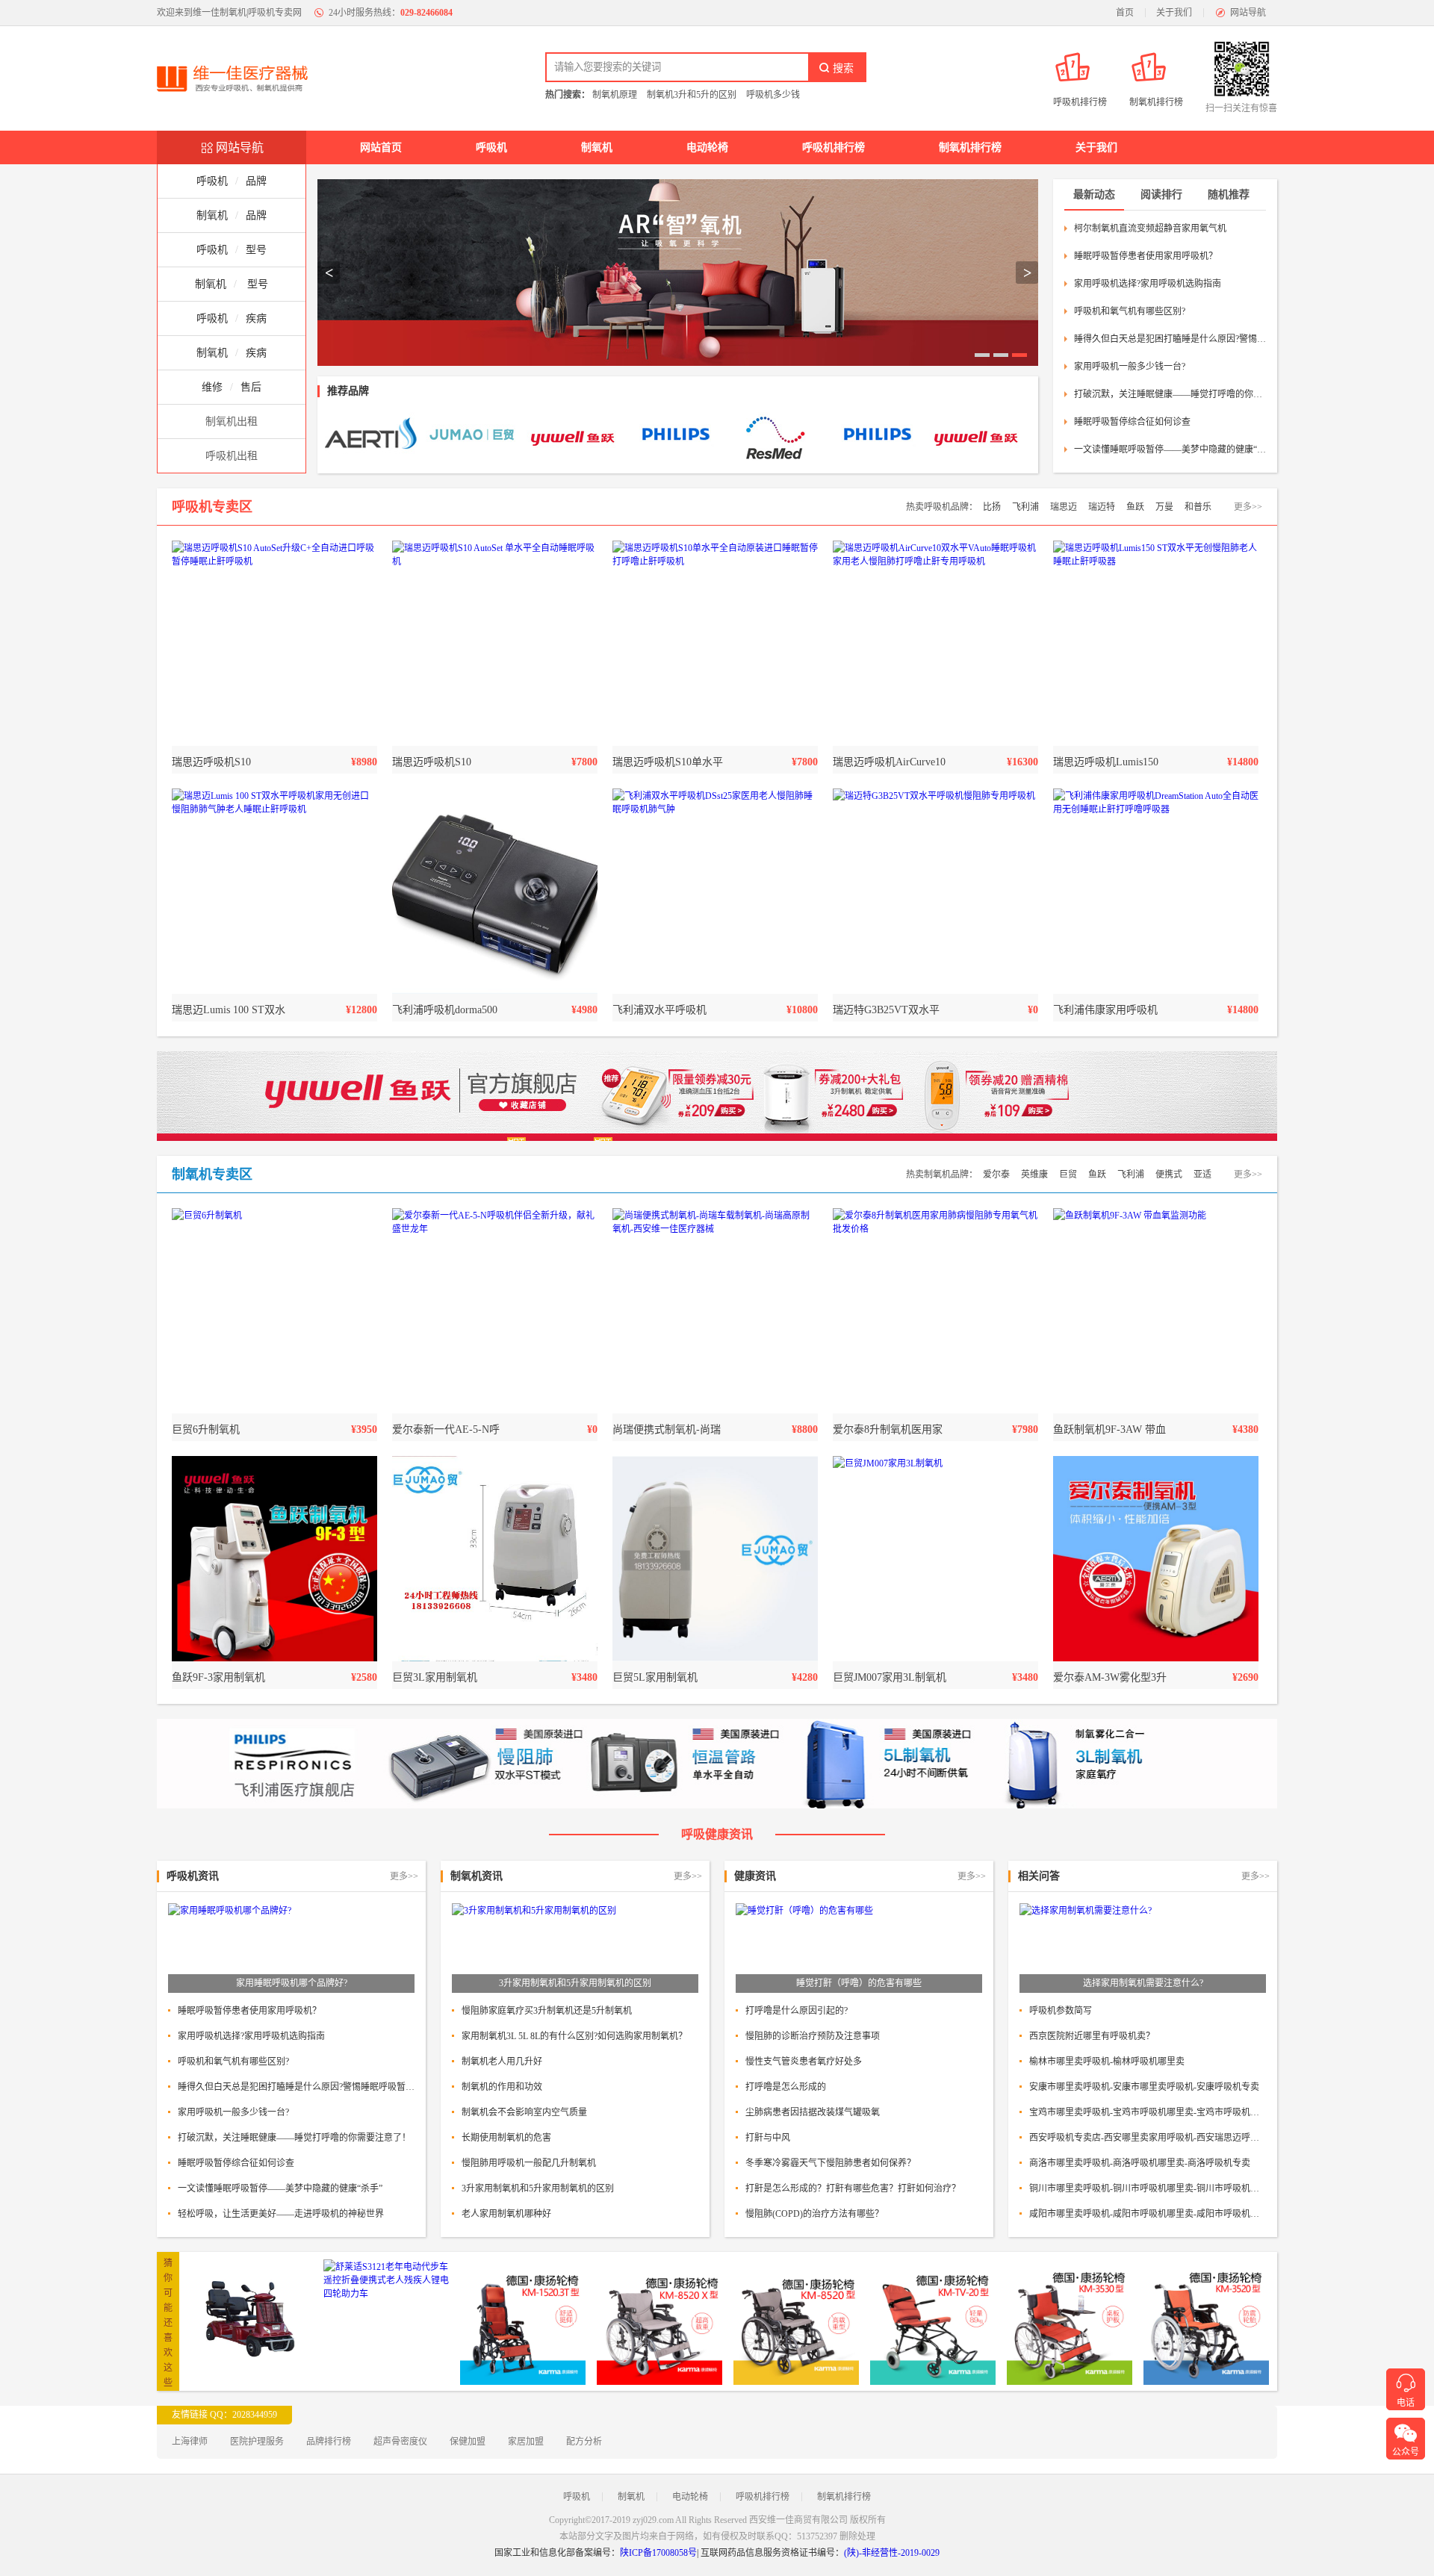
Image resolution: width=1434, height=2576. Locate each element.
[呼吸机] (678, 273)
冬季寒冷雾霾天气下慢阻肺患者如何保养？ (831, 2163)
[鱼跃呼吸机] (977, 436)
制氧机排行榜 (970, 147)
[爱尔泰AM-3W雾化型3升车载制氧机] (1156, 1559)
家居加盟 (526, 2442)
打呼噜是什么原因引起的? (797, 2011)
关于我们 (1174, 13)
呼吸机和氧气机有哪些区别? (1130, 311)
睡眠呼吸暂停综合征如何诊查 (1132, 422)
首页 (1125, 13)
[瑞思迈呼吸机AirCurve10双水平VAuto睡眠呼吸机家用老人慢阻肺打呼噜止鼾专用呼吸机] (935, 643)
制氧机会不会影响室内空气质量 (524, 2112)
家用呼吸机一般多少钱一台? (1130, 367)
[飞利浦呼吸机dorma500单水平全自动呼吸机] (495, 891)
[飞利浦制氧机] (674, 436)
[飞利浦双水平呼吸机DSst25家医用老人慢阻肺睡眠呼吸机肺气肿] (715, 891)
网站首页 (381, 147)
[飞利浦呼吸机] (876, 436)
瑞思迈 (1064, 507)
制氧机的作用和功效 (502, 2087)
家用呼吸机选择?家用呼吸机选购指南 (1148, 284)
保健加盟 (468, 2442)
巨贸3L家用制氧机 (435, 1677)
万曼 (1164, 507)
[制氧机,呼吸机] (239, 78)
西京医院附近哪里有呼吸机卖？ (1092, 2036)
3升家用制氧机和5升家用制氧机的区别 (538, 2188)
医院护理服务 (257, 2442)
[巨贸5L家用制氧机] (715, 1559)
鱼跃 (1135, 507)
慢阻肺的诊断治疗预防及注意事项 (813, 2036)
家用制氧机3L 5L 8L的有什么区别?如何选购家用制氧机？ (574, 2036)
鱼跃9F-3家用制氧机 (218, 1677)
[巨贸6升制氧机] (274, 1311)
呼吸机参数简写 (1061, 2011)
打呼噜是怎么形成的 (786, 2087)
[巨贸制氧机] (472, 436)
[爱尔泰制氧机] (372, 436)
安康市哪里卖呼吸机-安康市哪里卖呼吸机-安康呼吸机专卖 (1144, 2087)
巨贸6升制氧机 (206, 1429)
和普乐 (1198, 507)
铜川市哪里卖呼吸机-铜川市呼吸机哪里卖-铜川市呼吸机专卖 (1148, 2188)
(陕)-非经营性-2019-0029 (892, 2553)
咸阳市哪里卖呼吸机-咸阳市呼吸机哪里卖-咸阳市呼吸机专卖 (1148, 2214)
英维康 (1034, 1175)
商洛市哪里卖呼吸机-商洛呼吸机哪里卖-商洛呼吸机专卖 (1140, 2163)
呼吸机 (491, 147)
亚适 (1202, 1175)
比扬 (992, 507)
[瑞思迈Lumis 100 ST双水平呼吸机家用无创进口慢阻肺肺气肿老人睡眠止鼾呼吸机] (274, 891)
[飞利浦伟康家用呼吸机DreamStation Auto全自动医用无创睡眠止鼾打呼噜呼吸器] (1156, 891)
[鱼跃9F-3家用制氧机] (274, 1559)
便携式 (1169, 1175)
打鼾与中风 (768, 2138)
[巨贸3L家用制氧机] (495, 1559)
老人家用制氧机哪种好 (506, 2214)
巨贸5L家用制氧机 (655, 1677)
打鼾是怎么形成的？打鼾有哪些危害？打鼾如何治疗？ (853, 2188)
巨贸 (1068, 1175)
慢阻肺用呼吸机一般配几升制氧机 (529, 2163)
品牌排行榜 (329, 2442)
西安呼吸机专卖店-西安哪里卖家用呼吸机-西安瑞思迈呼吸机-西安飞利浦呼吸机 (1148, 2138)
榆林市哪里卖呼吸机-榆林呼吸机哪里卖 (1107, 2062)
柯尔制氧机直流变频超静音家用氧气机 (1150, 228)
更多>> (1248, 507)
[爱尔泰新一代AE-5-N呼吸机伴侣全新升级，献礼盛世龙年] (495, 1311)
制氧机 (597, 147)
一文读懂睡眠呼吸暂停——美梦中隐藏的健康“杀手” (1170, 449)
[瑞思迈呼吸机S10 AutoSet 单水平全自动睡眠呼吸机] (495, 643)
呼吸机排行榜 (834, 147)
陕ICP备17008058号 (658, 2553)
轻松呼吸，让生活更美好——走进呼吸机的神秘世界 (281, 2214)
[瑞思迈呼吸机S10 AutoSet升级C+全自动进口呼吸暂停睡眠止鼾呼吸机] (274, 643)
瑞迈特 (1102, 507)
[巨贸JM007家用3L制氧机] (935, 1559)
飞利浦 (1025, 507)
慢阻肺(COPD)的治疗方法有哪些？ (814, 2214)
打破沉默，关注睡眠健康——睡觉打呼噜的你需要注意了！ (1170, 394)
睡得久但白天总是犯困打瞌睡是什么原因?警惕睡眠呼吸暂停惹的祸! (1170, 339)
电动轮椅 (707, 147)
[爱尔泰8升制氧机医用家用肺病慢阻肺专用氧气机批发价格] (935, 1311)
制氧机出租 (232, 421)
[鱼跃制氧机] (573, 436)
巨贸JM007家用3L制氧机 (890, 1677)
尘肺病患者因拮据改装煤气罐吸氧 (813, 2112)
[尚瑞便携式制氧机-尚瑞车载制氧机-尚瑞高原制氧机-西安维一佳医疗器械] (715, 1311)
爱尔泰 (996, 1175)
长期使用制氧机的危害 (506, 2138)
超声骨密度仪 (400, 2442)
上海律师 (190, 2442)
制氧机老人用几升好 (502, 2062)
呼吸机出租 (232, 456)
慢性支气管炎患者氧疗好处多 (804, 2062)
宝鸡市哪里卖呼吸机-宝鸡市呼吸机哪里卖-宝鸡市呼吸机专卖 (1148, 2112)
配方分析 (584, 2442)
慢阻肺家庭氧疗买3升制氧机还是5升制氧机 (547, 2011)
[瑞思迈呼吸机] (775, 436)
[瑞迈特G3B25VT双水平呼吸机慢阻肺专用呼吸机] (935, 891)
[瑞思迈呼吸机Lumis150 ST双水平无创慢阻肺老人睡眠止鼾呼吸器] (1156, 643)
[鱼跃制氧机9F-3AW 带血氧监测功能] (1156, 1311)
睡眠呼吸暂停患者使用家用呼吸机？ (1146, 256)
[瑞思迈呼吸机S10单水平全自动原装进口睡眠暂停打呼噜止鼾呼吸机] (715, 643)
